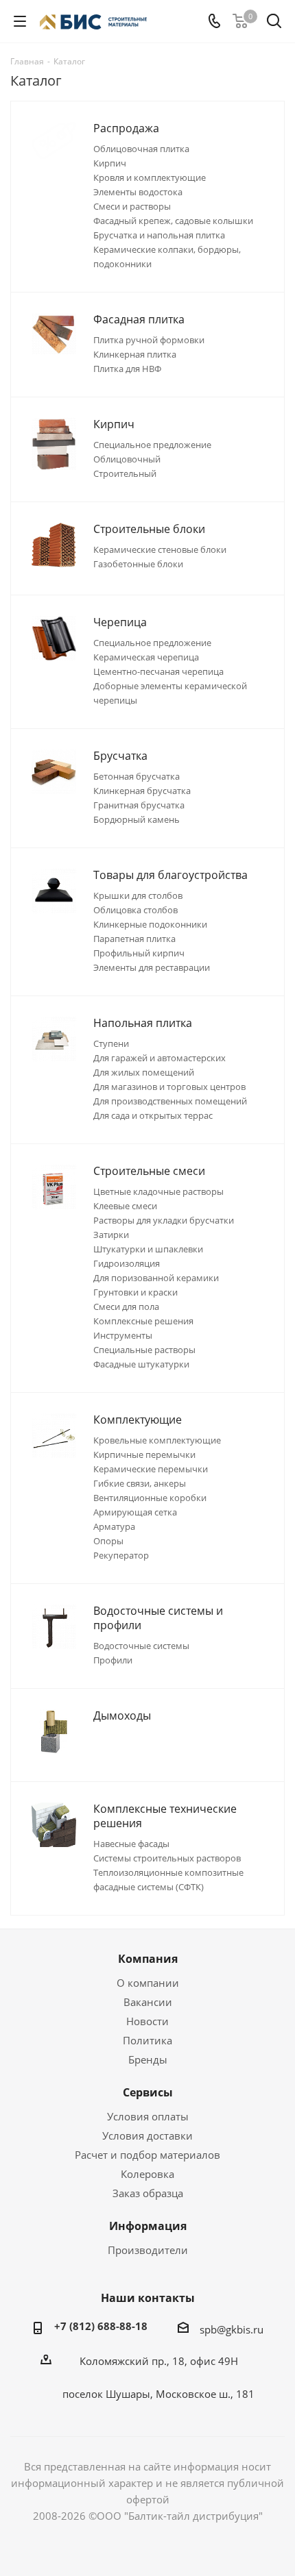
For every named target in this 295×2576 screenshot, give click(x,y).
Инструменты (123, 1335)
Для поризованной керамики (156, 1278)
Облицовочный (127, 459)
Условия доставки (147, 2135)
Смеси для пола (126, 1306)
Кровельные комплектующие (157, 1440)
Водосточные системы (141, 1646)
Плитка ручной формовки (149, 340)
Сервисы (148, 2092)
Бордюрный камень (137, 819)
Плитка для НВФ (127, 369)
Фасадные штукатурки (141, 1364)
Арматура (114, 1526)
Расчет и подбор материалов (147, 2155)
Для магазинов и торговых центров (169, 1087)
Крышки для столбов (138, 895)
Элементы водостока (138, 192)
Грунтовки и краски (135, 1292)
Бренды (148, 2059)
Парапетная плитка (134, 939)
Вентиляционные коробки (150, 1498)
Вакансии (148, 2002)
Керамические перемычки (151, 1469)
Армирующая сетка (135, 1512)
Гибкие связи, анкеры (140, 1483)
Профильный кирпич (139, 953)
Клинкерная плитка (135, 354)
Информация (148, 2226)
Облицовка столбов (135, 910)
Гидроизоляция (127, 1263)
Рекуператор (121, 1555)
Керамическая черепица (146, 657)
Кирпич (110, 163)
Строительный (125, 473)
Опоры (108, 1541)
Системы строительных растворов (167, 1858)
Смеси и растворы (132, 206)
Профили (113, 1660)
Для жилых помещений (144, 1072)
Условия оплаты (148, 2116)
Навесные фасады (131, 1844)
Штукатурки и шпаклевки (148, 1249)
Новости (147, 2021)
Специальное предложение (152, 445)
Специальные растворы (144, 1350)
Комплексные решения (143, 1321)
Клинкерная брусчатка (142, 791)
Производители (148, 2250)
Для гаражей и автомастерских (160, 1058)
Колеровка (147, 2174)
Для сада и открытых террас (153, 1115)
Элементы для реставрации (152, 967)
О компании (148, 1983)
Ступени (111, 1043)
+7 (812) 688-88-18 (101, 2326)
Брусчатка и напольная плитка (159, 235)
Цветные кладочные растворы (158, 1191)
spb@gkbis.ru (232, 2329)
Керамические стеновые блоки (160, 549)
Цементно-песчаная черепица (158, 671)
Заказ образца (148, 2193)
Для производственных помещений (170, 1101)
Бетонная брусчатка (137, 776)
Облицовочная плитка (141, 149)
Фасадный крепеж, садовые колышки (173, 221)
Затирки (111, 1235)
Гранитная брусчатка (139, 805)
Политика (147, 2040)
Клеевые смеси (125, 1206)
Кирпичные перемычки (144, 1454)
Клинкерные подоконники (150, 924)
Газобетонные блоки (138, 564)
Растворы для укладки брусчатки (164, 1220)
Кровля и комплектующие (150, 177)
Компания (148, 1959)
